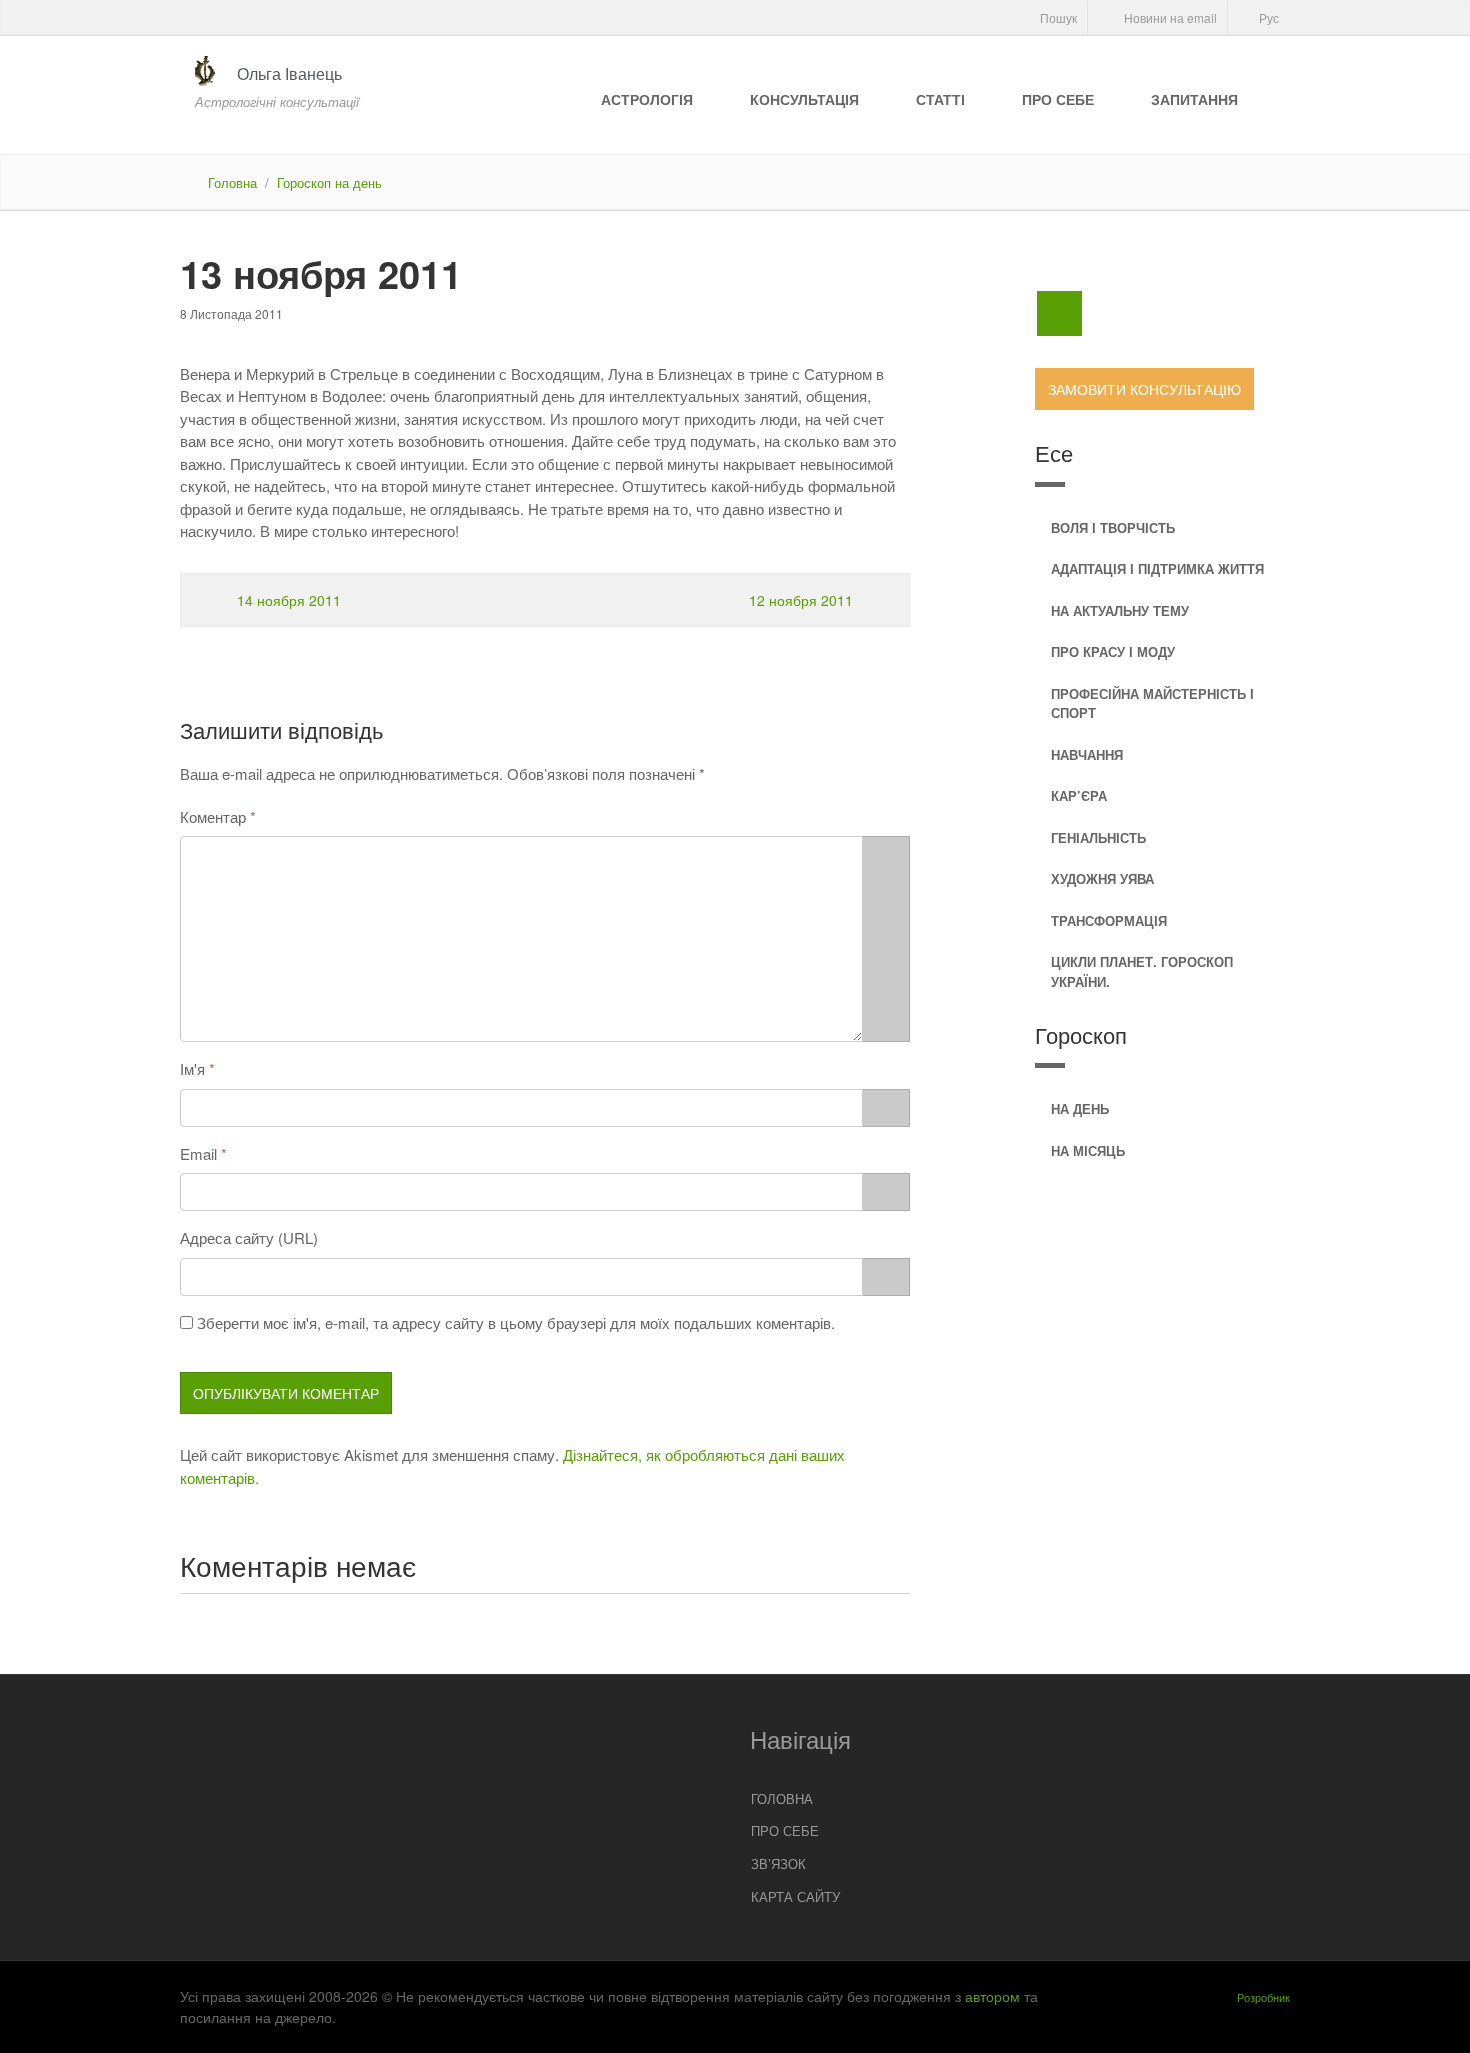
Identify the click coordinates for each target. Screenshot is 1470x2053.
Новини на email (1169, 17)
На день (1080, 1108)
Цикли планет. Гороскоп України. (1142, 971)
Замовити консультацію (1144, 389)
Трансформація (1109, 920)
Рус (1267, 17)
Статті (940, 99)
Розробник (1263, 1997)
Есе (1054, 452)
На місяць (1088, 1150)
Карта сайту (795, 1896)
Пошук (1057, 17)
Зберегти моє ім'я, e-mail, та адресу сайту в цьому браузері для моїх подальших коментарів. (516, 1322)
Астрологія (647, 99)
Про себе (1058, 99)
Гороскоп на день (329, 182)
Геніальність (1098, 837)
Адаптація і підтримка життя (1157, 568)
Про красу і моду (1113, 651)
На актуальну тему (1120, 610)
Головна (232, 182)
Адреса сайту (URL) (249, 1237)
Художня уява (1102, 878)
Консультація (804, 99)
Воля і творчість (1113, 527)
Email (198, 1153)
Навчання (1087, 754)
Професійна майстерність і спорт (1152, 703)
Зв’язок (778, 1863)
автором (992, 1996)
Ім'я (192, 1068)
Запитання (1194, 99)
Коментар (213, 816)
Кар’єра (1079, 795)
